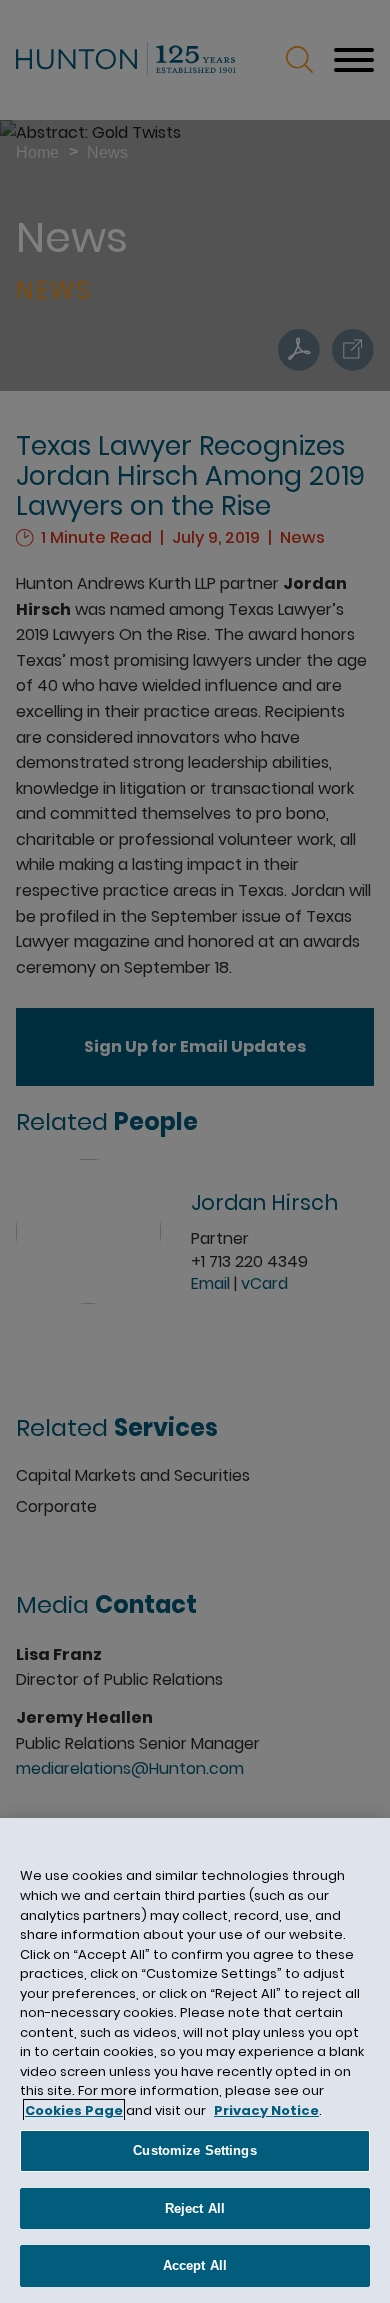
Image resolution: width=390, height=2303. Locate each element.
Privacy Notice (266, 2110)
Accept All (195, 2265)
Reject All (195, 2208)
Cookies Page (74, 2110)
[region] (195, 2060)
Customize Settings (194, 2150)
